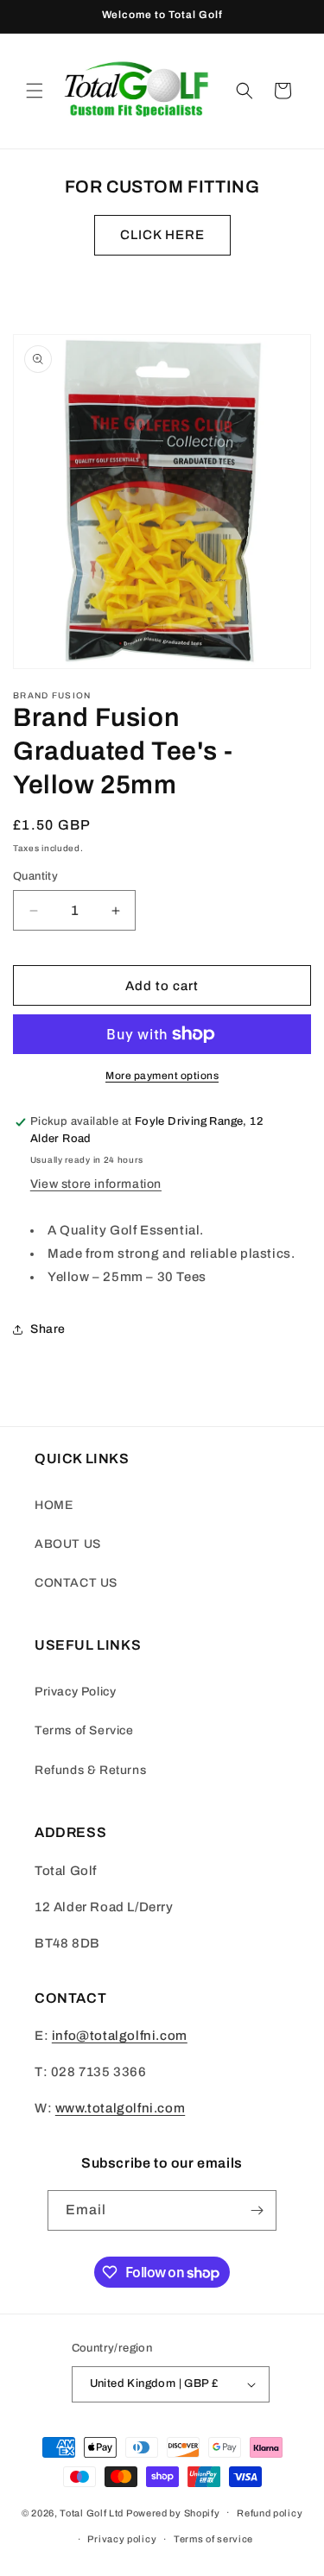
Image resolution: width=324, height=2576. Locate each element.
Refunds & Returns (90, 1770)
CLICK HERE (162, 235)
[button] (35, 91)
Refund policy (270, 2513)
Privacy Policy (75, 1692)
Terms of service (213, 2539)
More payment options (162, 1076)
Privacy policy (122, 2539)
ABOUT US (68, 1544)
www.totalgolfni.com (120, 2108)
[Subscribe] (257, 2210)
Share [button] (48, 1329)
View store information (96, 1184)
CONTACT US (76, 1583)
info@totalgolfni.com (120, 2036)
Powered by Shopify (173, 2512)
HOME (54, 1505)
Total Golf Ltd (92, 2512)
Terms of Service (84, 1730)
